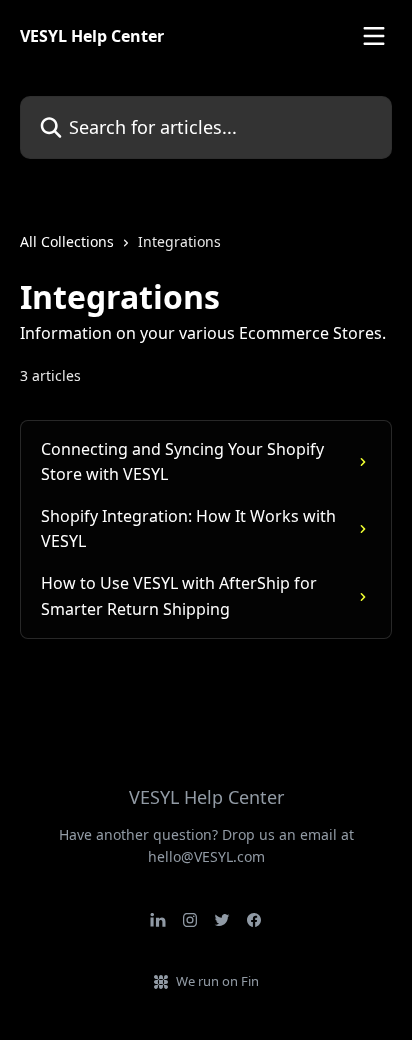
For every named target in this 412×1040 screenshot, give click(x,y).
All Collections (67, 241)
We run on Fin (217, 981)
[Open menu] (374, 36)
